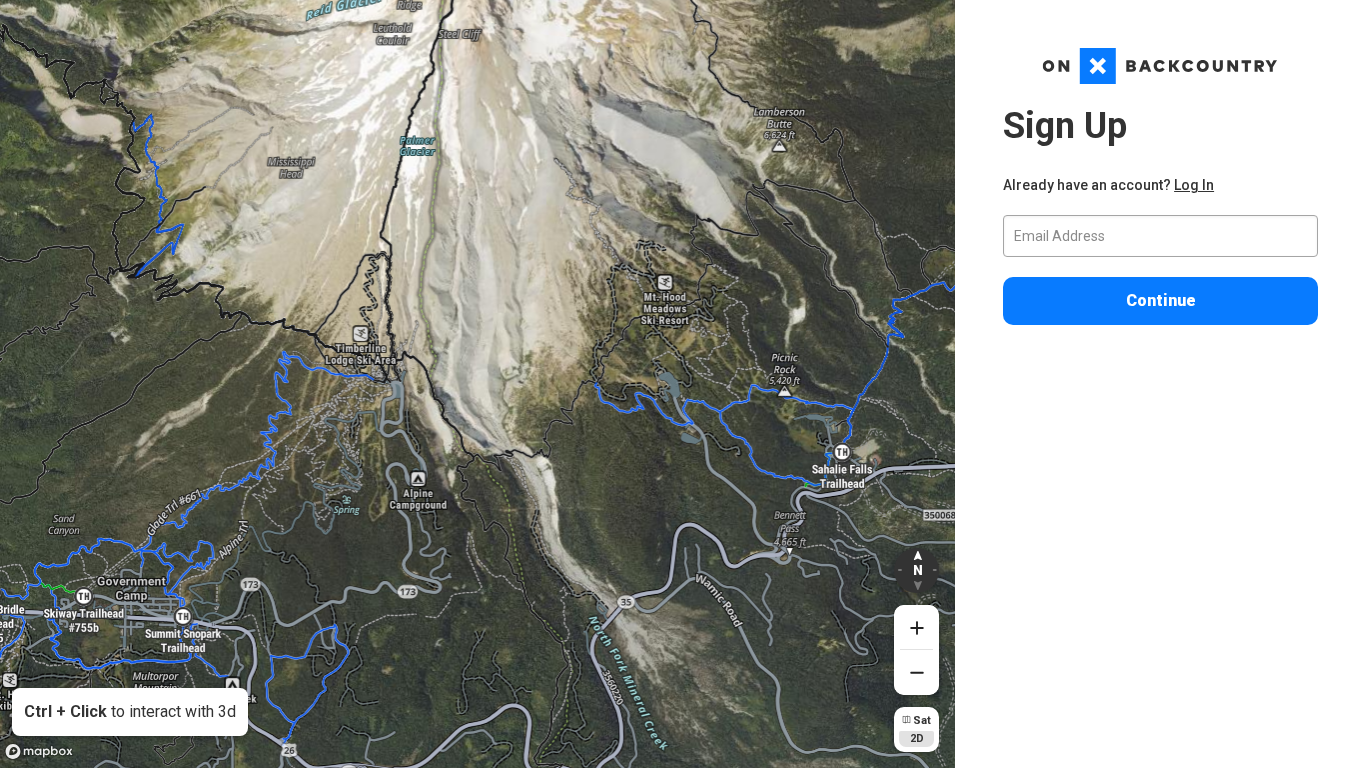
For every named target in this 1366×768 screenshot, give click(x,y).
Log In (1194, 185)
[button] (916, 570)
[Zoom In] (916, 627)
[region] (477, 384)
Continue (1161, 300)
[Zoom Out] (916, 672)
